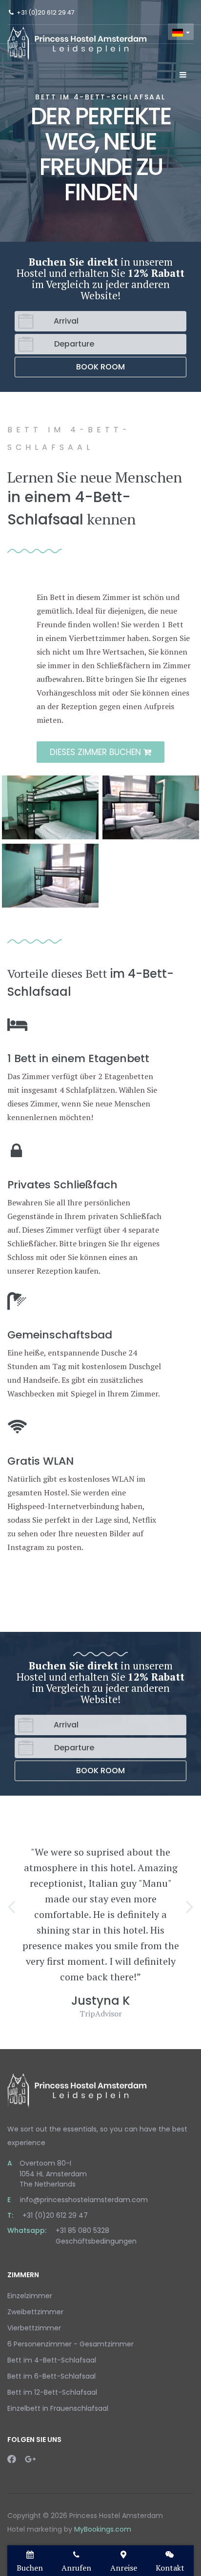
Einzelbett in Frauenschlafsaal (58, 2408)
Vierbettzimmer (34, 2328)
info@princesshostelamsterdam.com (84, 2200)
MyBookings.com (103, 2529)
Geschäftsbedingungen (96, 2241)
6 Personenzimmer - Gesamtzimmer (70, 2344)
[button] (11, 1906)
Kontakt (170, 2568)
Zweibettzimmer (35, 2312)
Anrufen (76, 2568)
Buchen (30, 2568)
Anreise (124, 2568)
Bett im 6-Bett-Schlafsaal (51, 2376)
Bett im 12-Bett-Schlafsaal (52, 2392)
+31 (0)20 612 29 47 (46, 12)
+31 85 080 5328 (82, 2230)
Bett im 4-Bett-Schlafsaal (52, 2360)
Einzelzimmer (30, 2296)
